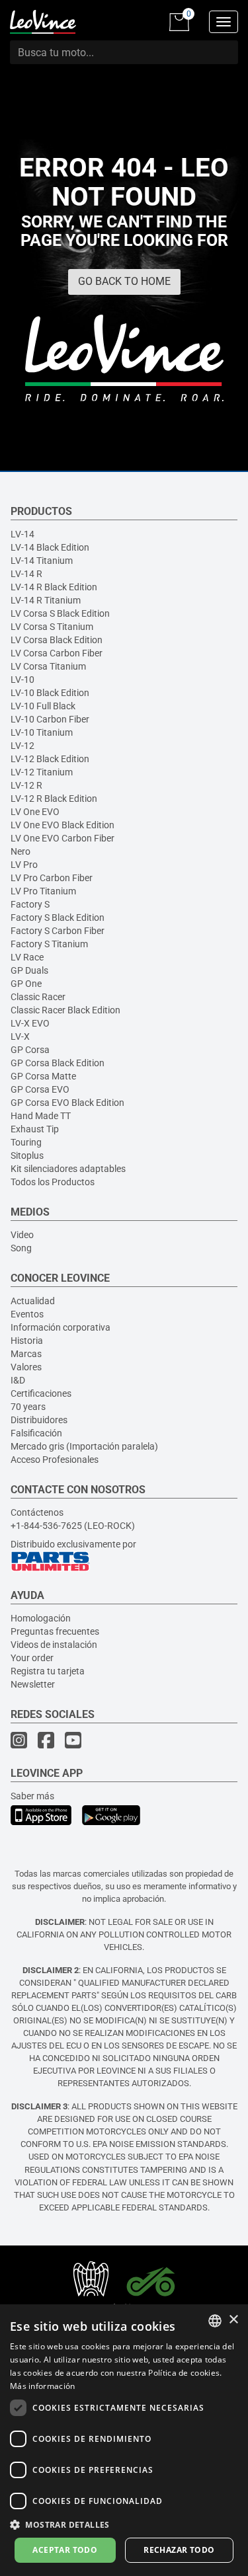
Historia (27, 1341)
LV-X (20, 1036)
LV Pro (24, 865)
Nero (21, 851)
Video (22, 1235)
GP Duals (29, 970)
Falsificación (36, 1433)
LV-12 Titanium (42, 772)
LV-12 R (26, 785)
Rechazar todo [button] (179, 2550)
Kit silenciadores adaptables (68, 1169)
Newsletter (33, 1684)
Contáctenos (37, 1512)
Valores (26, 1367)
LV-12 (22, 746)
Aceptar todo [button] (65, 2550)
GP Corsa (30, 1050)
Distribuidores (39, 1420)
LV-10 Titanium (42, 732)
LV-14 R (26, 574)
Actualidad (33, 1301)
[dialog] (124, 2440)
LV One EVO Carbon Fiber (62, 838)
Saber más (32, 1796)
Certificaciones (41, 1393)
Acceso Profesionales (55, 1460)
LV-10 (22, 680)
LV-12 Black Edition (50, 759)
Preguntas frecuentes (55, 1631)
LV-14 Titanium (42, 561)
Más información (43, 2386)
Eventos (27, 1314)
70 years (28, 1407)
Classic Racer (38, 997)
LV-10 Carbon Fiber (50, 719)
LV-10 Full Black (43, 706)
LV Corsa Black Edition (57, 640)
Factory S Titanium (49, 944)
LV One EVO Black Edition (62, 825)
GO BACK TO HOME (124, 281)
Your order (32, 1658)
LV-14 (22, 534)
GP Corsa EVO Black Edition (67, 1103)
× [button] (233, 2320)
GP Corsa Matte (43, 1076)
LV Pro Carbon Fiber (52, 878)
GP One (26, 984)
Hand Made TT (41, 1116)
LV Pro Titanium (43, 891)
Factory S (30, 904)
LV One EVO (35, 812)
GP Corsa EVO (40, 1089)
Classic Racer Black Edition (65, 1010)
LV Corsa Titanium (48, 666)
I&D (18, 1380)
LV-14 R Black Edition (54, 587)
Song (21, 1248)
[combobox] (215, 2321)
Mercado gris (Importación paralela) (84, 1446)
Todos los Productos (53, 1182)
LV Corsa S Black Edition (60, 613)
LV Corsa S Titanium (52, 627)
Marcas (26, 1354)
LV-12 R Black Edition (54, 799)
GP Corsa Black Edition (58, 1063)
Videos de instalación (54, 1645)
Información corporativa (61, 1327)
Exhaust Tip (35, 1129)
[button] (124, 2524)
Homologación (41, 1618)
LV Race (27, 957)
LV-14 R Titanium (46, 600)
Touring (26, 1142)
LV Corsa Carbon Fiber (57, 653)
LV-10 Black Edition (50, 693)
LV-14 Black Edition (50, 547)
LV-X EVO (30, 1023)
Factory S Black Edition (58, 917)
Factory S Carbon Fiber (58, 931)
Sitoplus (27, 1155)
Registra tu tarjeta (48, 1671)
